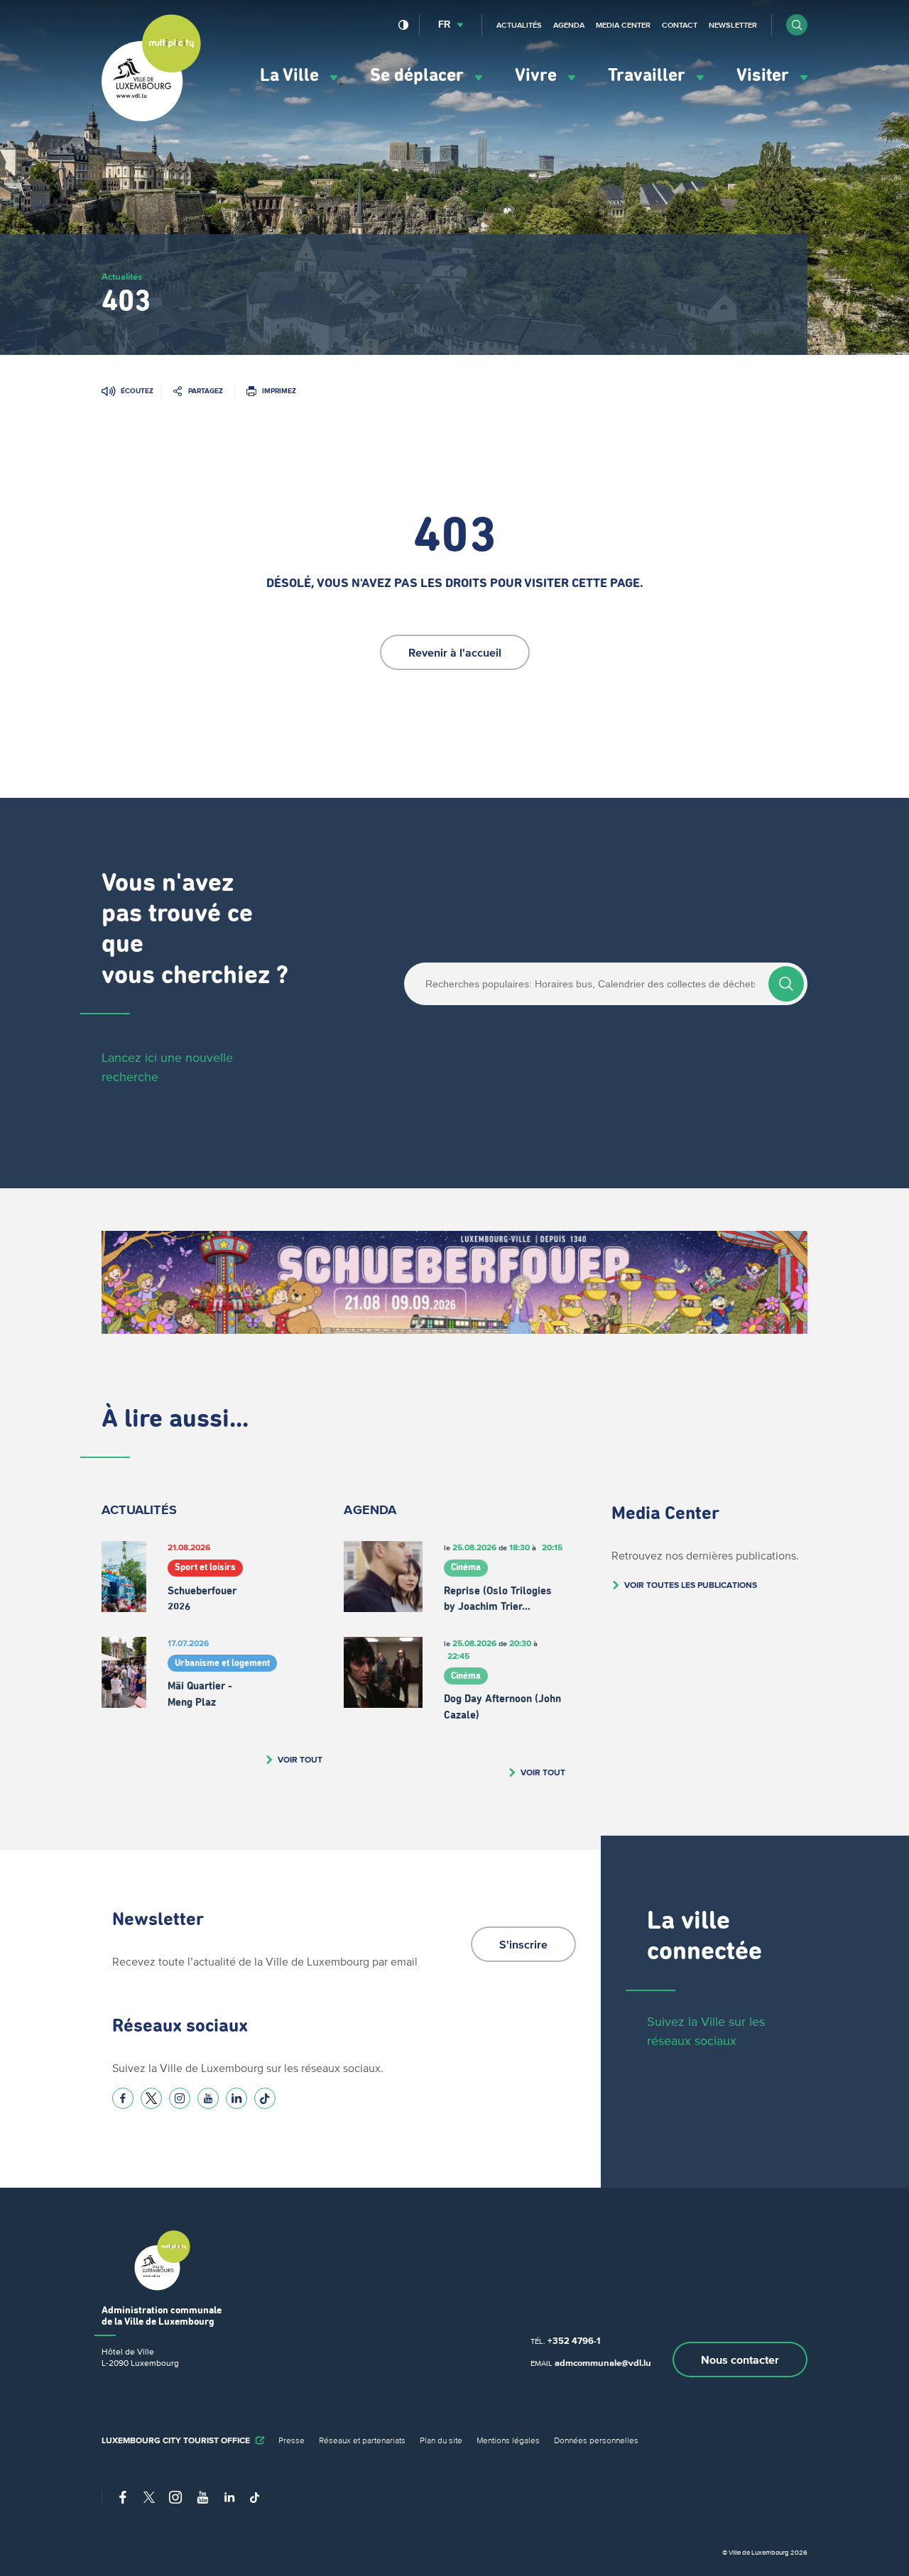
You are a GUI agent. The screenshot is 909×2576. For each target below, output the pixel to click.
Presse (292, 2440)
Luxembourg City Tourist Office (176, 2440)
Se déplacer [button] (419, 76)
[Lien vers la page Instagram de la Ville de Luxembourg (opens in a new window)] (180, 2098)
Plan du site (441, 2440)
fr (444, 24)
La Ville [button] (292, 76)
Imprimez (279, 391)
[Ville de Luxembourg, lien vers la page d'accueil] (151, 118)
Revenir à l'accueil (455, 652)
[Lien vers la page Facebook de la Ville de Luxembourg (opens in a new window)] (123, 2098)
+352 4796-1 (574, 2341)
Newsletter (733, 25)
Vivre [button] (538, 76)
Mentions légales (508, 2440)
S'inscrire (523, 1944)
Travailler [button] (649, 76)
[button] (797, 25)
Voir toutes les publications (691, 1585)
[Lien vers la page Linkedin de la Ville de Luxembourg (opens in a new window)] (236, 2098)
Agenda (569, 25)
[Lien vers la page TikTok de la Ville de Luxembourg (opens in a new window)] (265, 2098)
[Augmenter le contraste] (404, 25)
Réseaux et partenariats (362, 2440)
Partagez (206, 391)
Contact (680, 25)
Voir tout (300, 1759)
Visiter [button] (765, 76)
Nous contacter (740, 2359)
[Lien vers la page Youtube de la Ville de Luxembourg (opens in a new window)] (208, 2098)
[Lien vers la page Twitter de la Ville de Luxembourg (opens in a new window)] (151, 2098)
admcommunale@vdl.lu (603, 2363)
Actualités (519, 25)
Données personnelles (596, 2440)
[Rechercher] (786, 984)
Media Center (623, 25)
